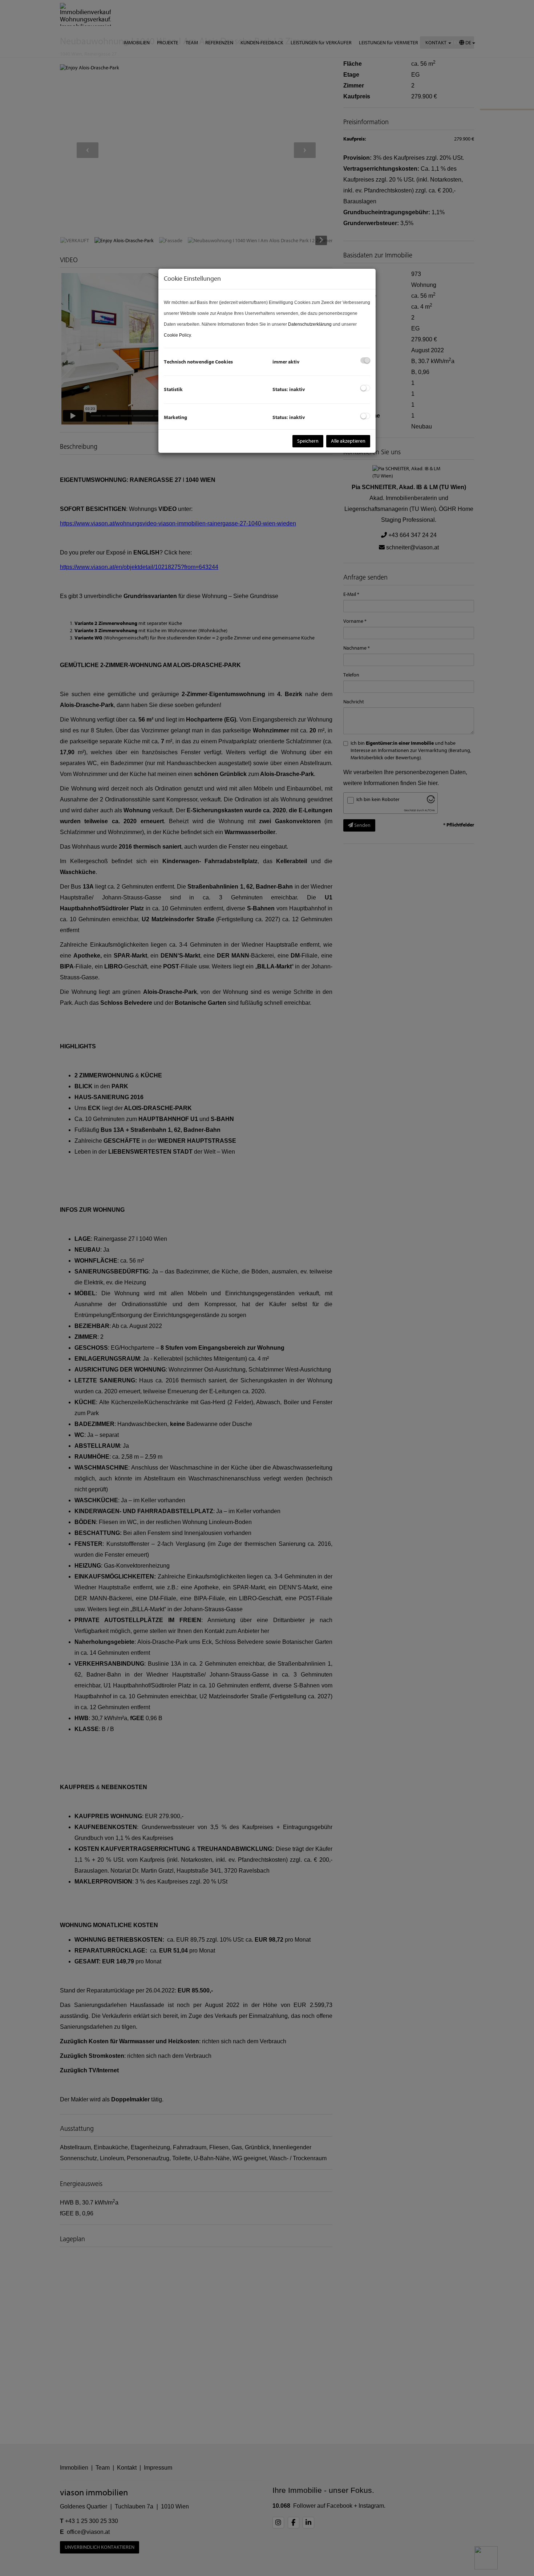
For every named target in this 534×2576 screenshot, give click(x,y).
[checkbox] (365, 360)
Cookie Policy (177, 335)
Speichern (308, 441)
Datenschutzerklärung (310, 324)
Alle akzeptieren (348, 441)
